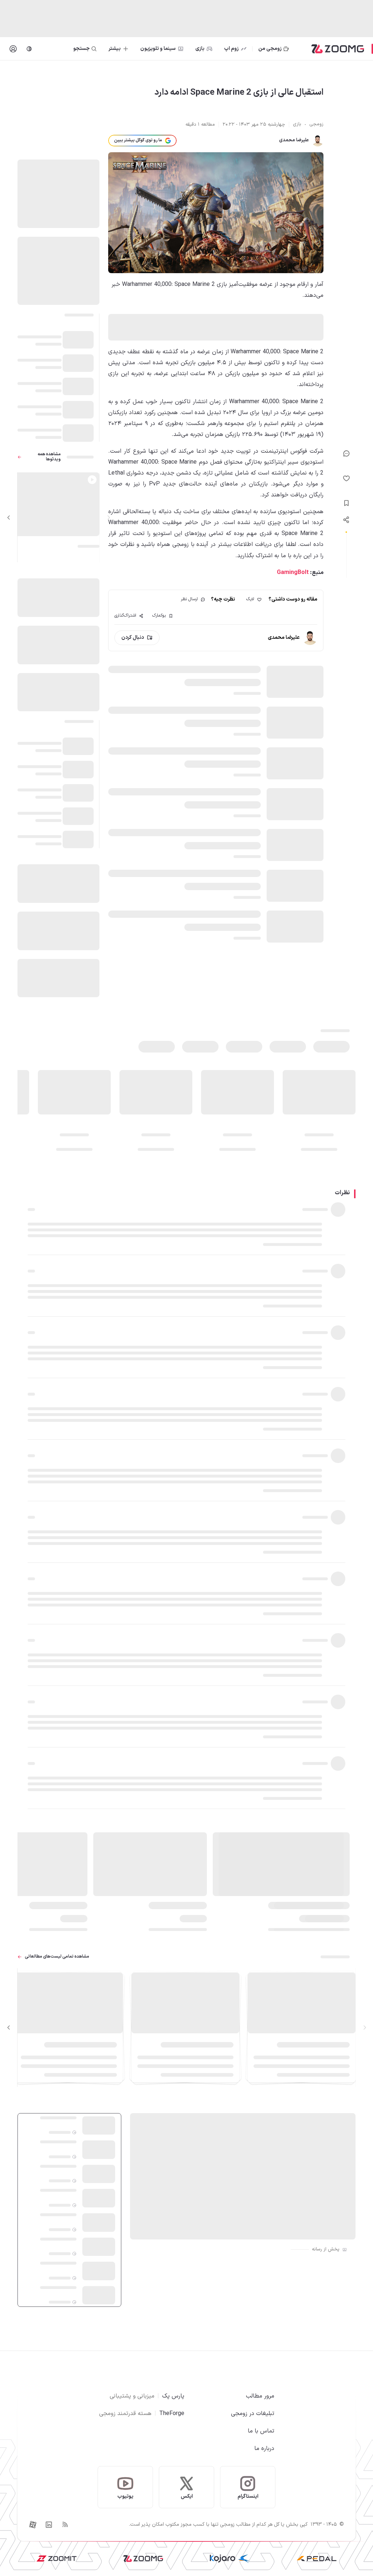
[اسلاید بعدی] (9, 518)
